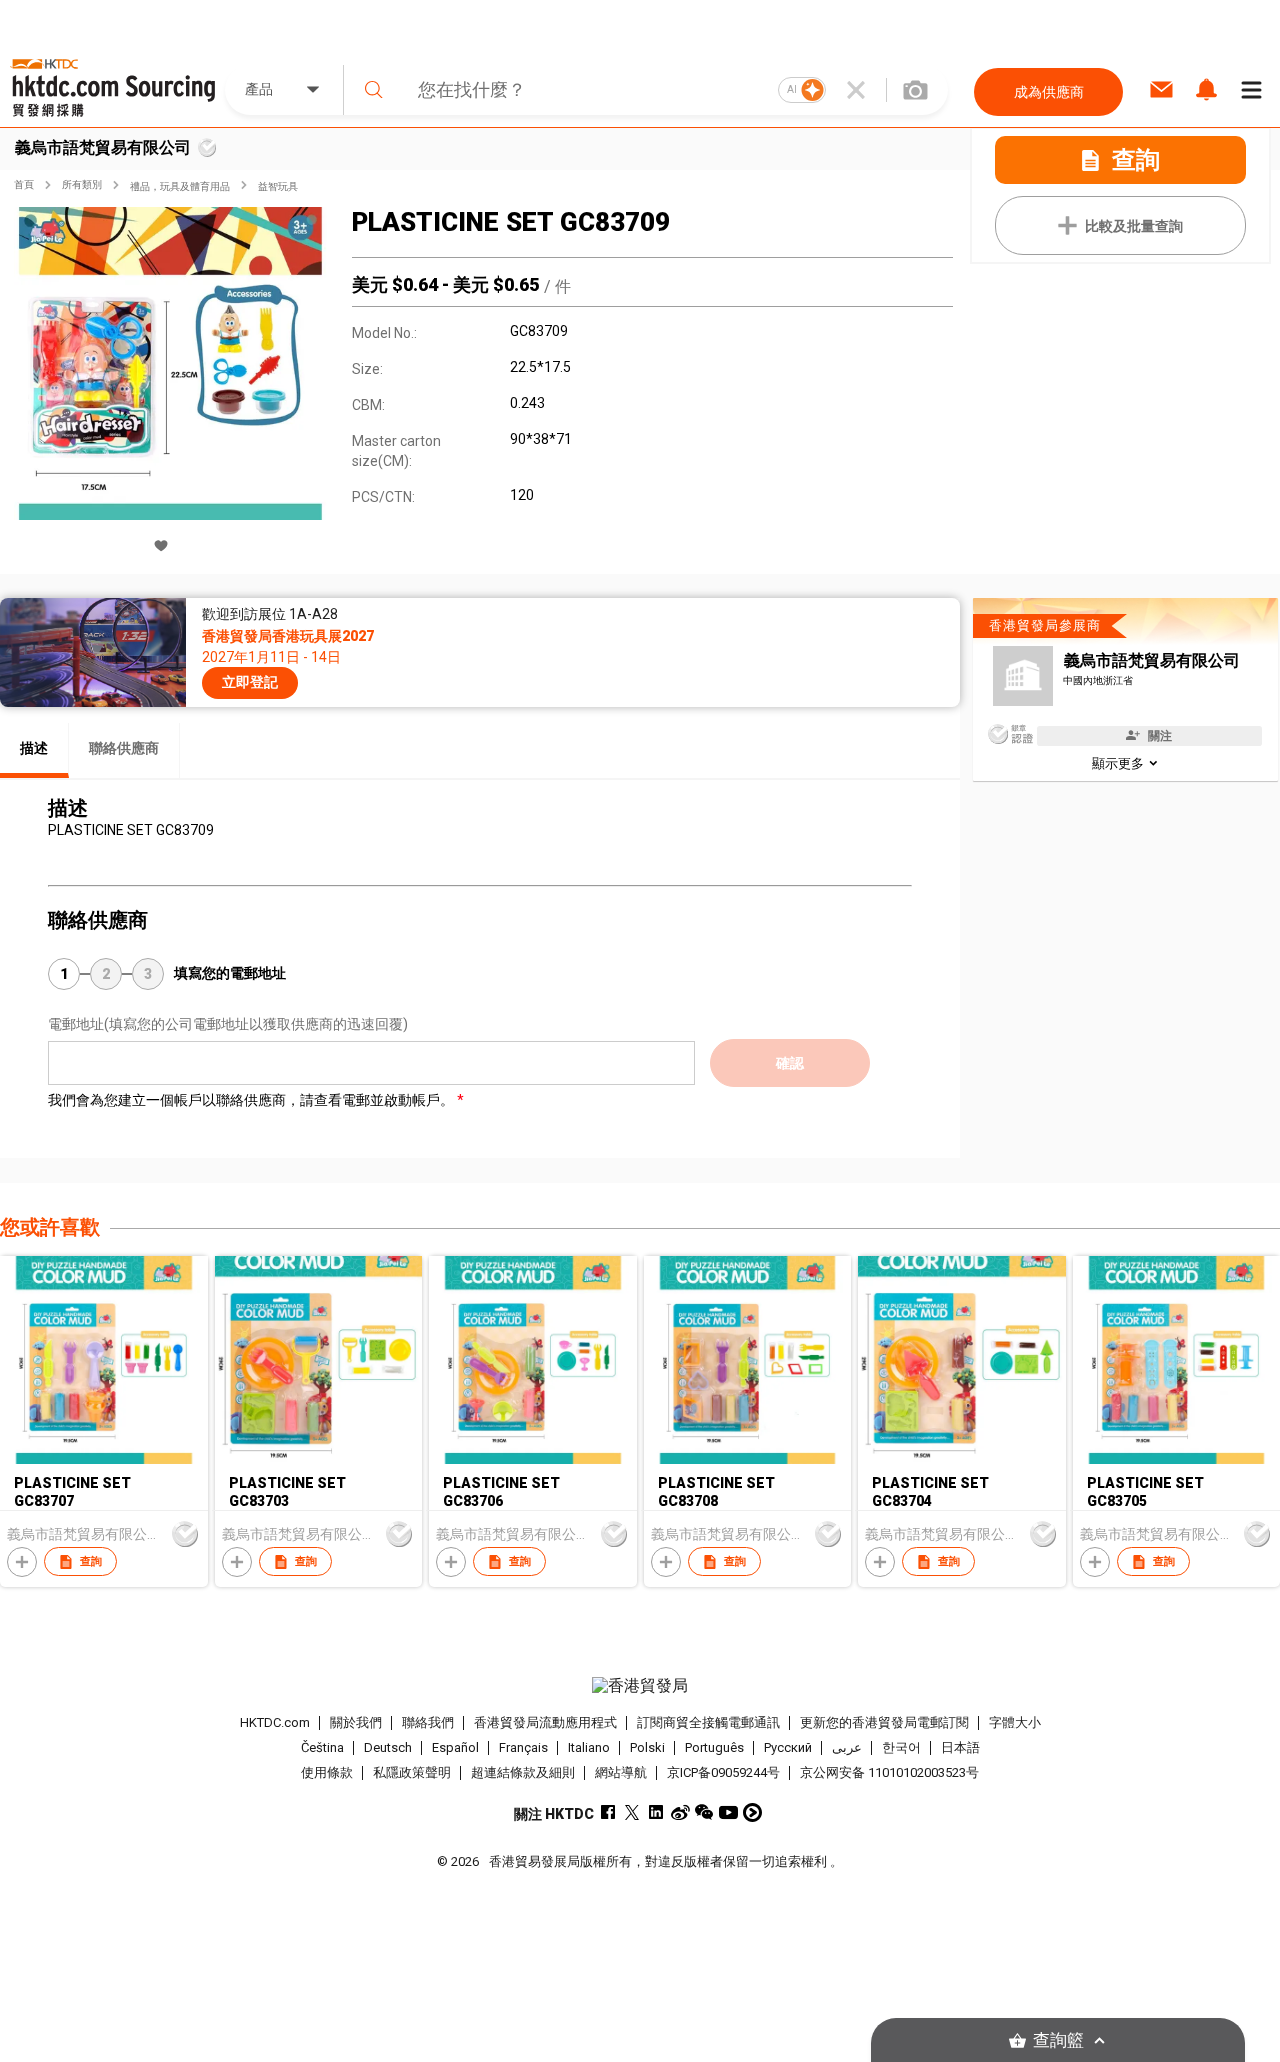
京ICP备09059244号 (723, 1772)
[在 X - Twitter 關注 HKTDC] (632, 1812)
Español (455, 1747)
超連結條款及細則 (523, 1772)
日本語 (960, 1747)
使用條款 (327, 1772)
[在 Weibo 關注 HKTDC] (680, 1812)
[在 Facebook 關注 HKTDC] (608, 1812)
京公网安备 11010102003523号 (889, 1772)
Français (523, 1747)
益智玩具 (278, 186)
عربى (847, 1747)
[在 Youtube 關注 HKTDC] (728, 1812)
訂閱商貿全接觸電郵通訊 (708, 1722)
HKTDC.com (275, 1722)
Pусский (788, 1747)
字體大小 (1015, 1722)
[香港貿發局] (639, 1686)
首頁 (24, 184)
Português (714, 1747)
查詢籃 (1058, 2040)
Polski (647, 1747)
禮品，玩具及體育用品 (180, 186)
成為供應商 (1049, 92)
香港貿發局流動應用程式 (545, 1722)
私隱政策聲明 (412, 1772)
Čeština (322, 1747)
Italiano (589, 1747)
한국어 (901, 1747)
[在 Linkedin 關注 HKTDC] (656, 1812)
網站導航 (621, 1772)
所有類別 (82, 184)
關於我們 (356, 1722)
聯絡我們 (428, 1722)
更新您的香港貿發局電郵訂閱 (884, 1722)
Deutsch (388, 1747)
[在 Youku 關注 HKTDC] (752, 1812)
